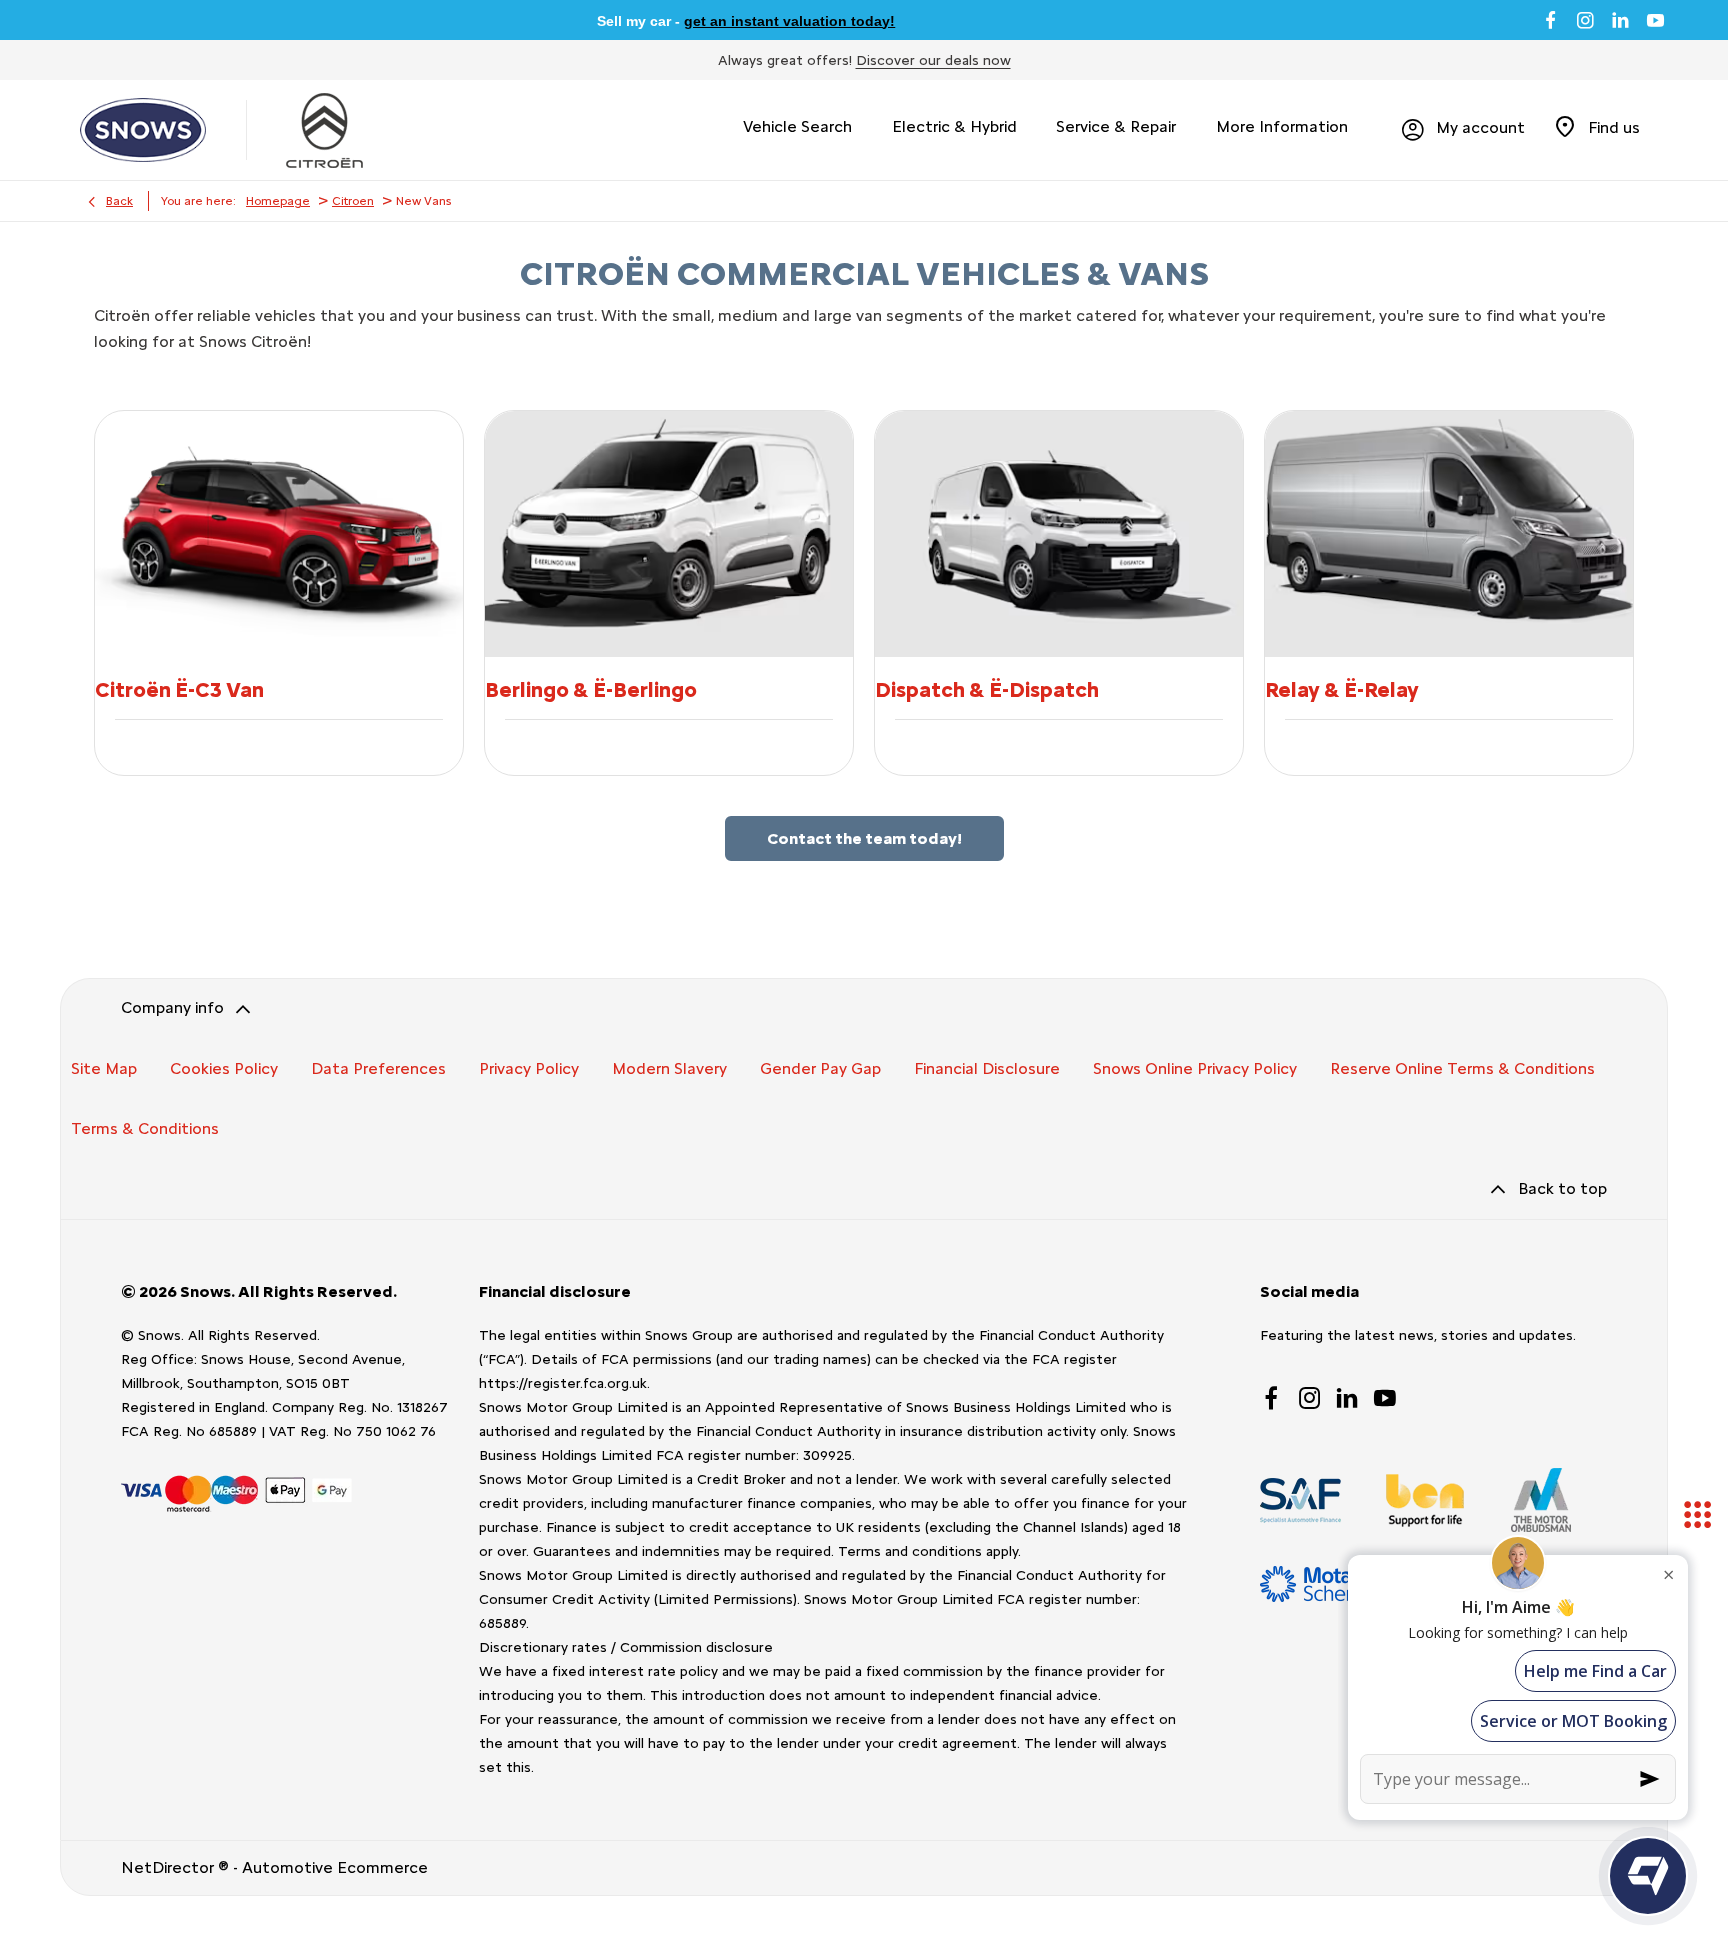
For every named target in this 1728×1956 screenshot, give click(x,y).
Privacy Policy (529, 1068)
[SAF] (1300, 1500)
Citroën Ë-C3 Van (179, 689)
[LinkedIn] (1620, 20)
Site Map (104, 1068)
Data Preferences (378, 1068)
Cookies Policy (224, 1068)
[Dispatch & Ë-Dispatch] (1059, 533)
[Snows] (143, 130)
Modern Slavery (669, 1068)
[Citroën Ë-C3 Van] (279, 533)
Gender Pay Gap (820, 1068)
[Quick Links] (1698, 1516)
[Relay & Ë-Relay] (1449, 533)
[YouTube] (1655, 20)
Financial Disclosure (987, 1068)
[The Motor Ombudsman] (1541, 1500)
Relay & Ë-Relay (1342, 689)
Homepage (278, 201)
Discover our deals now (933, 60)
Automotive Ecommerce (335, 1867)
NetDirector (169, 1867)
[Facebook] (1550, 20)
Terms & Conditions (145, 1128)
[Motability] (1328, 1584)
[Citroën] (324, 130)
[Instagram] (1585, 20)
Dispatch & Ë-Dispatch (987, 689)
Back (119, 201)
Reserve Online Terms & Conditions (1462, 1068)
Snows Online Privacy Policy (1195, 1068)
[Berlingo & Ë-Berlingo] (669, 533)
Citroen (353, 201)
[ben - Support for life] (1425, 1500)
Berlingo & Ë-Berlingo (591, 689)
